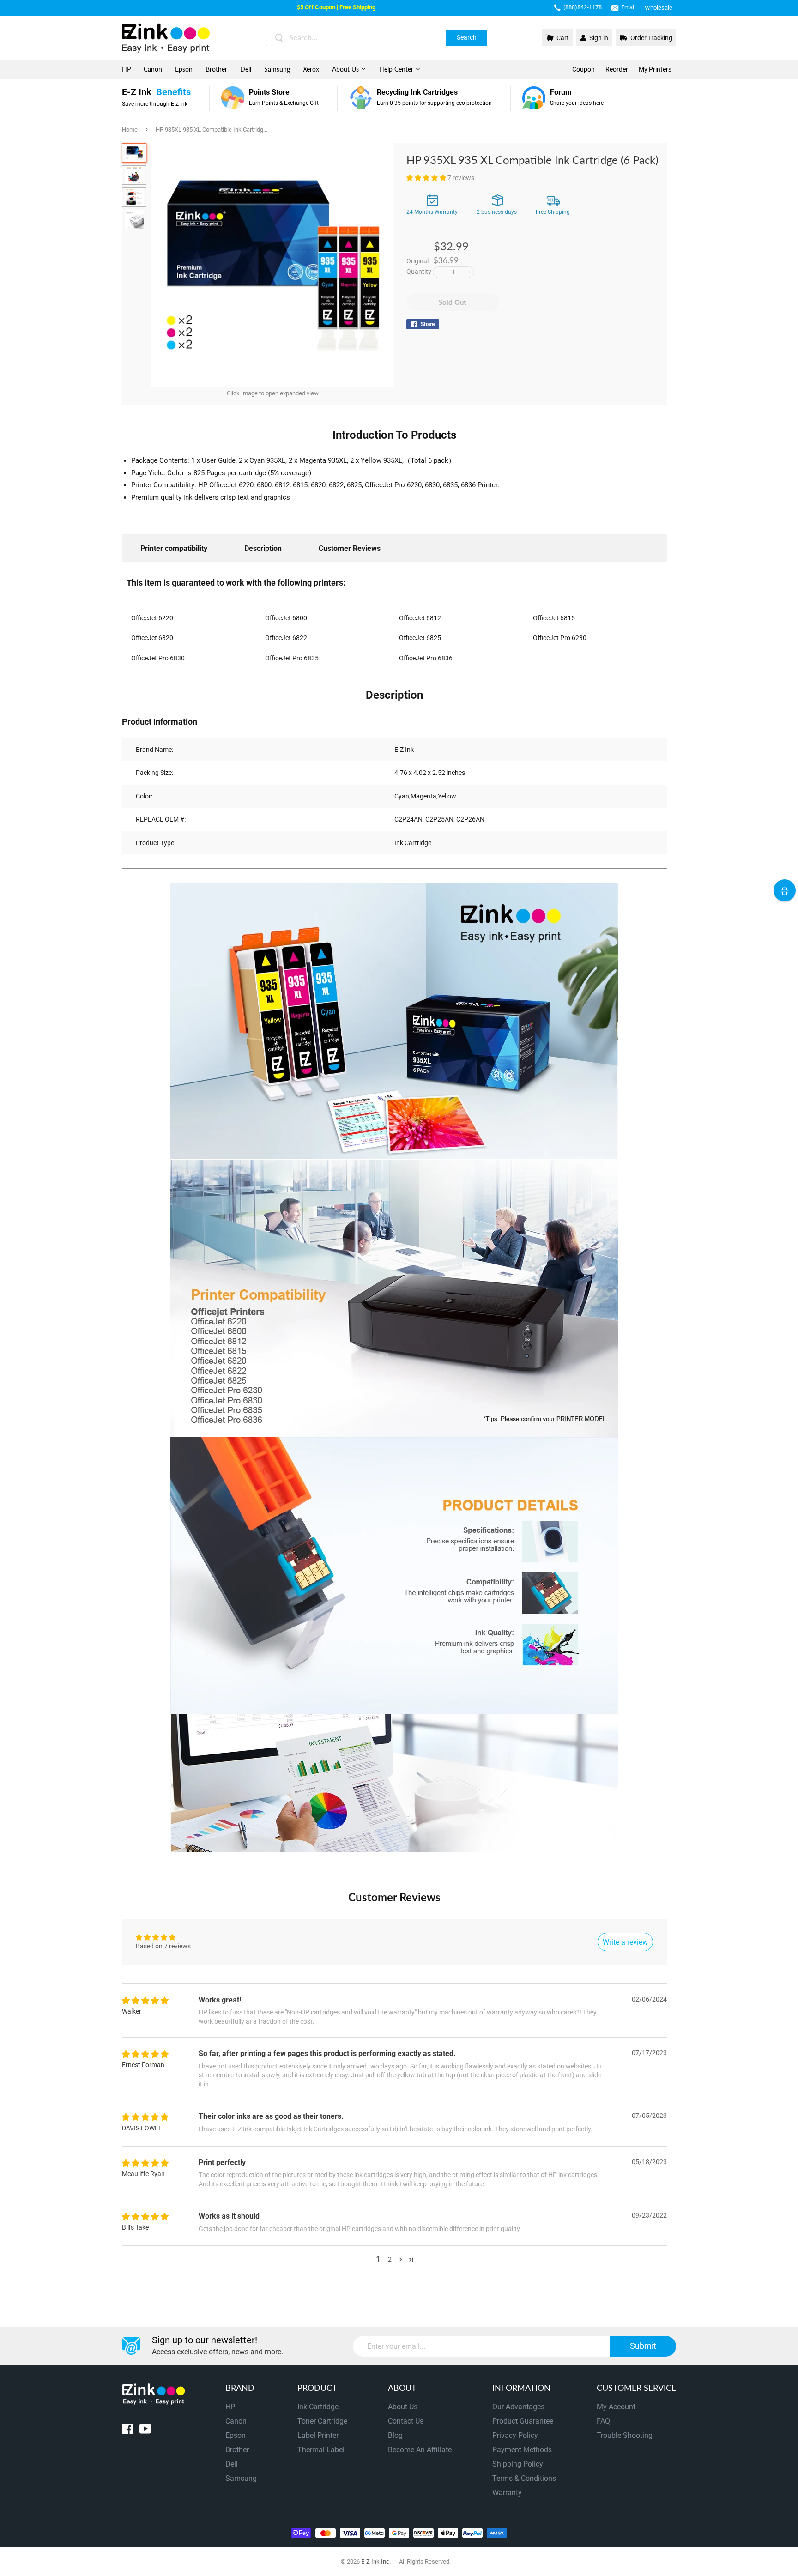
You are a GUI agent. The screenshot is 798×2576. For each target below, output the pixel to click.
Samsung (277, 69)
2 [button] (390, 2259)
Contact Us (406, 2421)
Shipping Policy (518, 2464)
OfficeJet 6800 (286, 618)
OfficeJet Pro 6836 (426, 658)
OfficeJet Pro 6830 (158, 658)
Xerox (311, 69)
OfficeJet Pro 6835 (292, 658)
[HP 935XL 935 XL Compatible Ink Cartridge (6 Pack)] (134, 153)
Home (130, 130)
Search (467, 37)
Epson (184, 69)
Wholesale (659, 8)
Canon (153, 69)
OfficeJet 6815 (554, 618)
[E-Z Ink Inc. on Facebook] (128, 2431)
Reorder (617, 69)
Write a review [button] (625, 1942)
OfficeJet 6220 (152, 618)
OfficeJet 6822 (286, 638)
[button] (427, 178)
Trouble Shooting (625, 2435)
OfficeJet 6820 (152, 638)
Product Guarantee (523, 2421)
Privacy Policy (515, 2435)
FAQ (603, 2421)
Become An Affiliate (420, 2450)
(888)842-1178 (583, 7)
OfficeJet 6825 (420, 638)
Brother (216, 69)
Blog (395, 2435)
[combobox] (376, 38)
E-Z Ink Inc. (376, 2561)
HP (126, 69)
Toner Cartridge (322, 2421)
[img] (145, 2001)
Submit (643, 2346)
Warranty (507, 2493)
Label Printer (318, 2435)
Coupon (583, 69)
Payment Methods (522, 2450)
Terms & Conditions (524, 2478)
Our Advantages (518, 2407)
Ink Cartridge (318, 2407)
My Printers (655, 69)
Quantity (419, 272)
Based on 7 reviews (163, 1946)
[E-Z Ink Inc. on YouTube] (145, 2431)
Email (628, 7)
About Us (346, 69)
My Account (616, 2407)
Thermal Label (321, 2450)
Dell (246, 69)
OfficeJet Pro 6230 (560, 638)
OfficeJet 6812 (420, 618)
